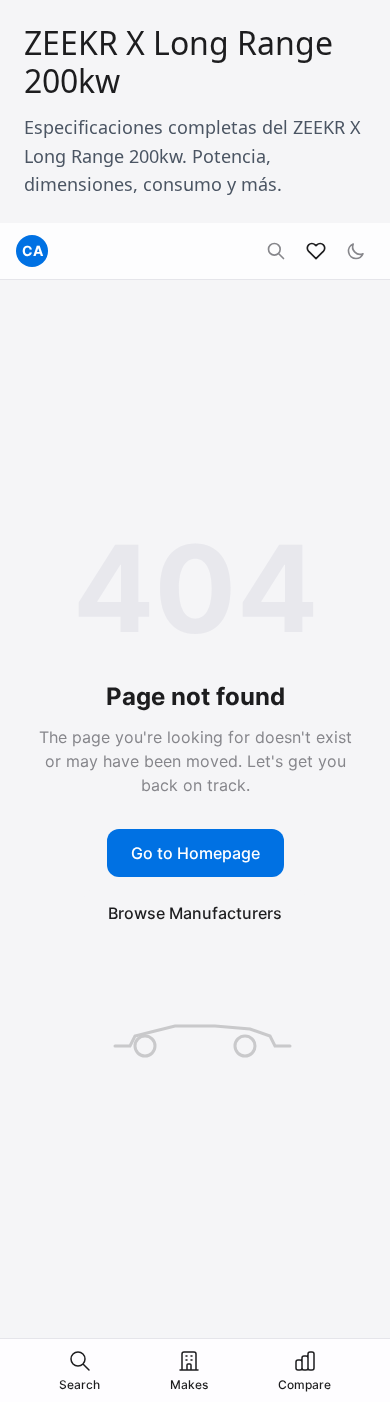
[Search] (276, 251)
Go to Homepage (195, 853)
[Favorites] (316, 251)
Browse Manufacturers (195, 913)
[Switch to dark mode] (356, 251)
